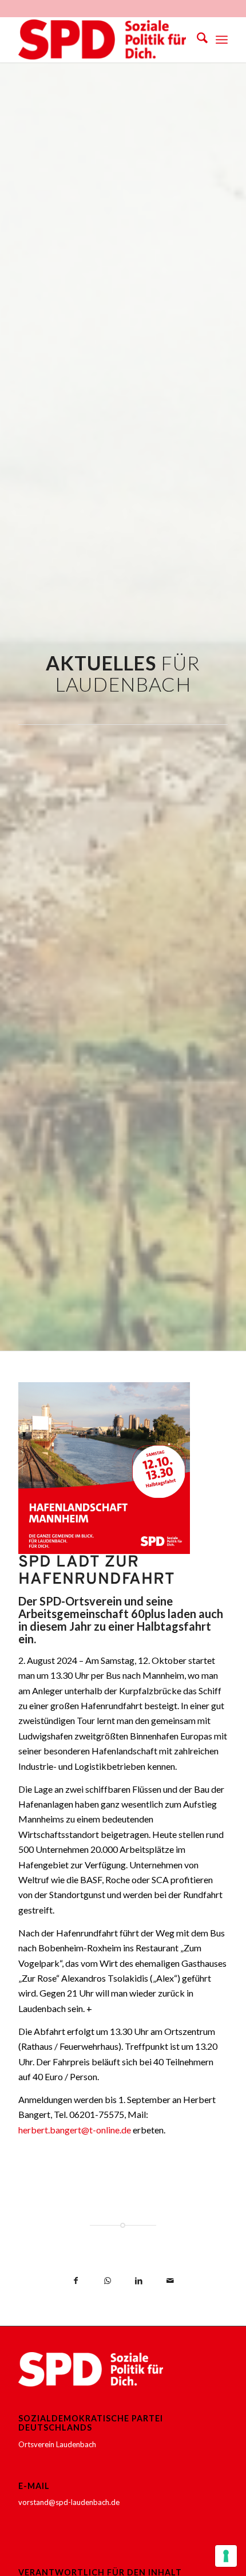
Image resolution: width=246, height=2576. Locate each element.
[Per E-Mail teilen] (170, 2281)
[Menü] (222, 40)
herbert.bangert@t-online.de (75, 2130)
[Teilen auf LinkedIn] (139, 2281)
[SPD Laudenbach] (102, 40)
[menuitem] (197, 40)
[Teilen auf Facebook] (76, 2281)
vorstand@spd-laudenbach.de (69, 2502)
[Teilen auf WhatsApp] (107, 2281)
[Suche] (197, 40)
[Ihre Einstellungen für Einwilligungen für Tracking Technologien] (226, 2556)
